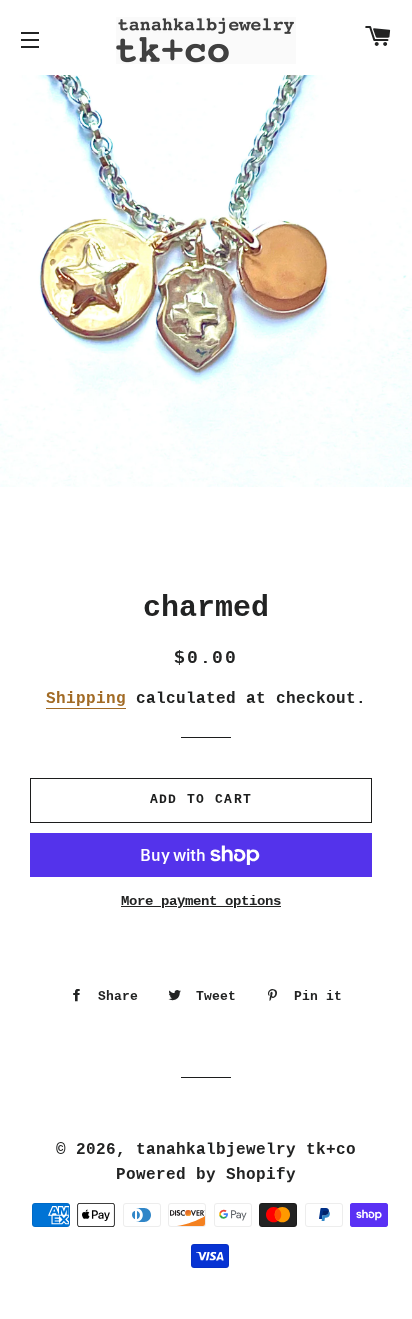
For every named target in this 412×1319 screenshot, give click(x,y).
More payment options (201, 901)
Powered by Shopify (206, 1175)
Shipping (86, 699)
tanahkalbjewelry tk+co (246, 1150)
